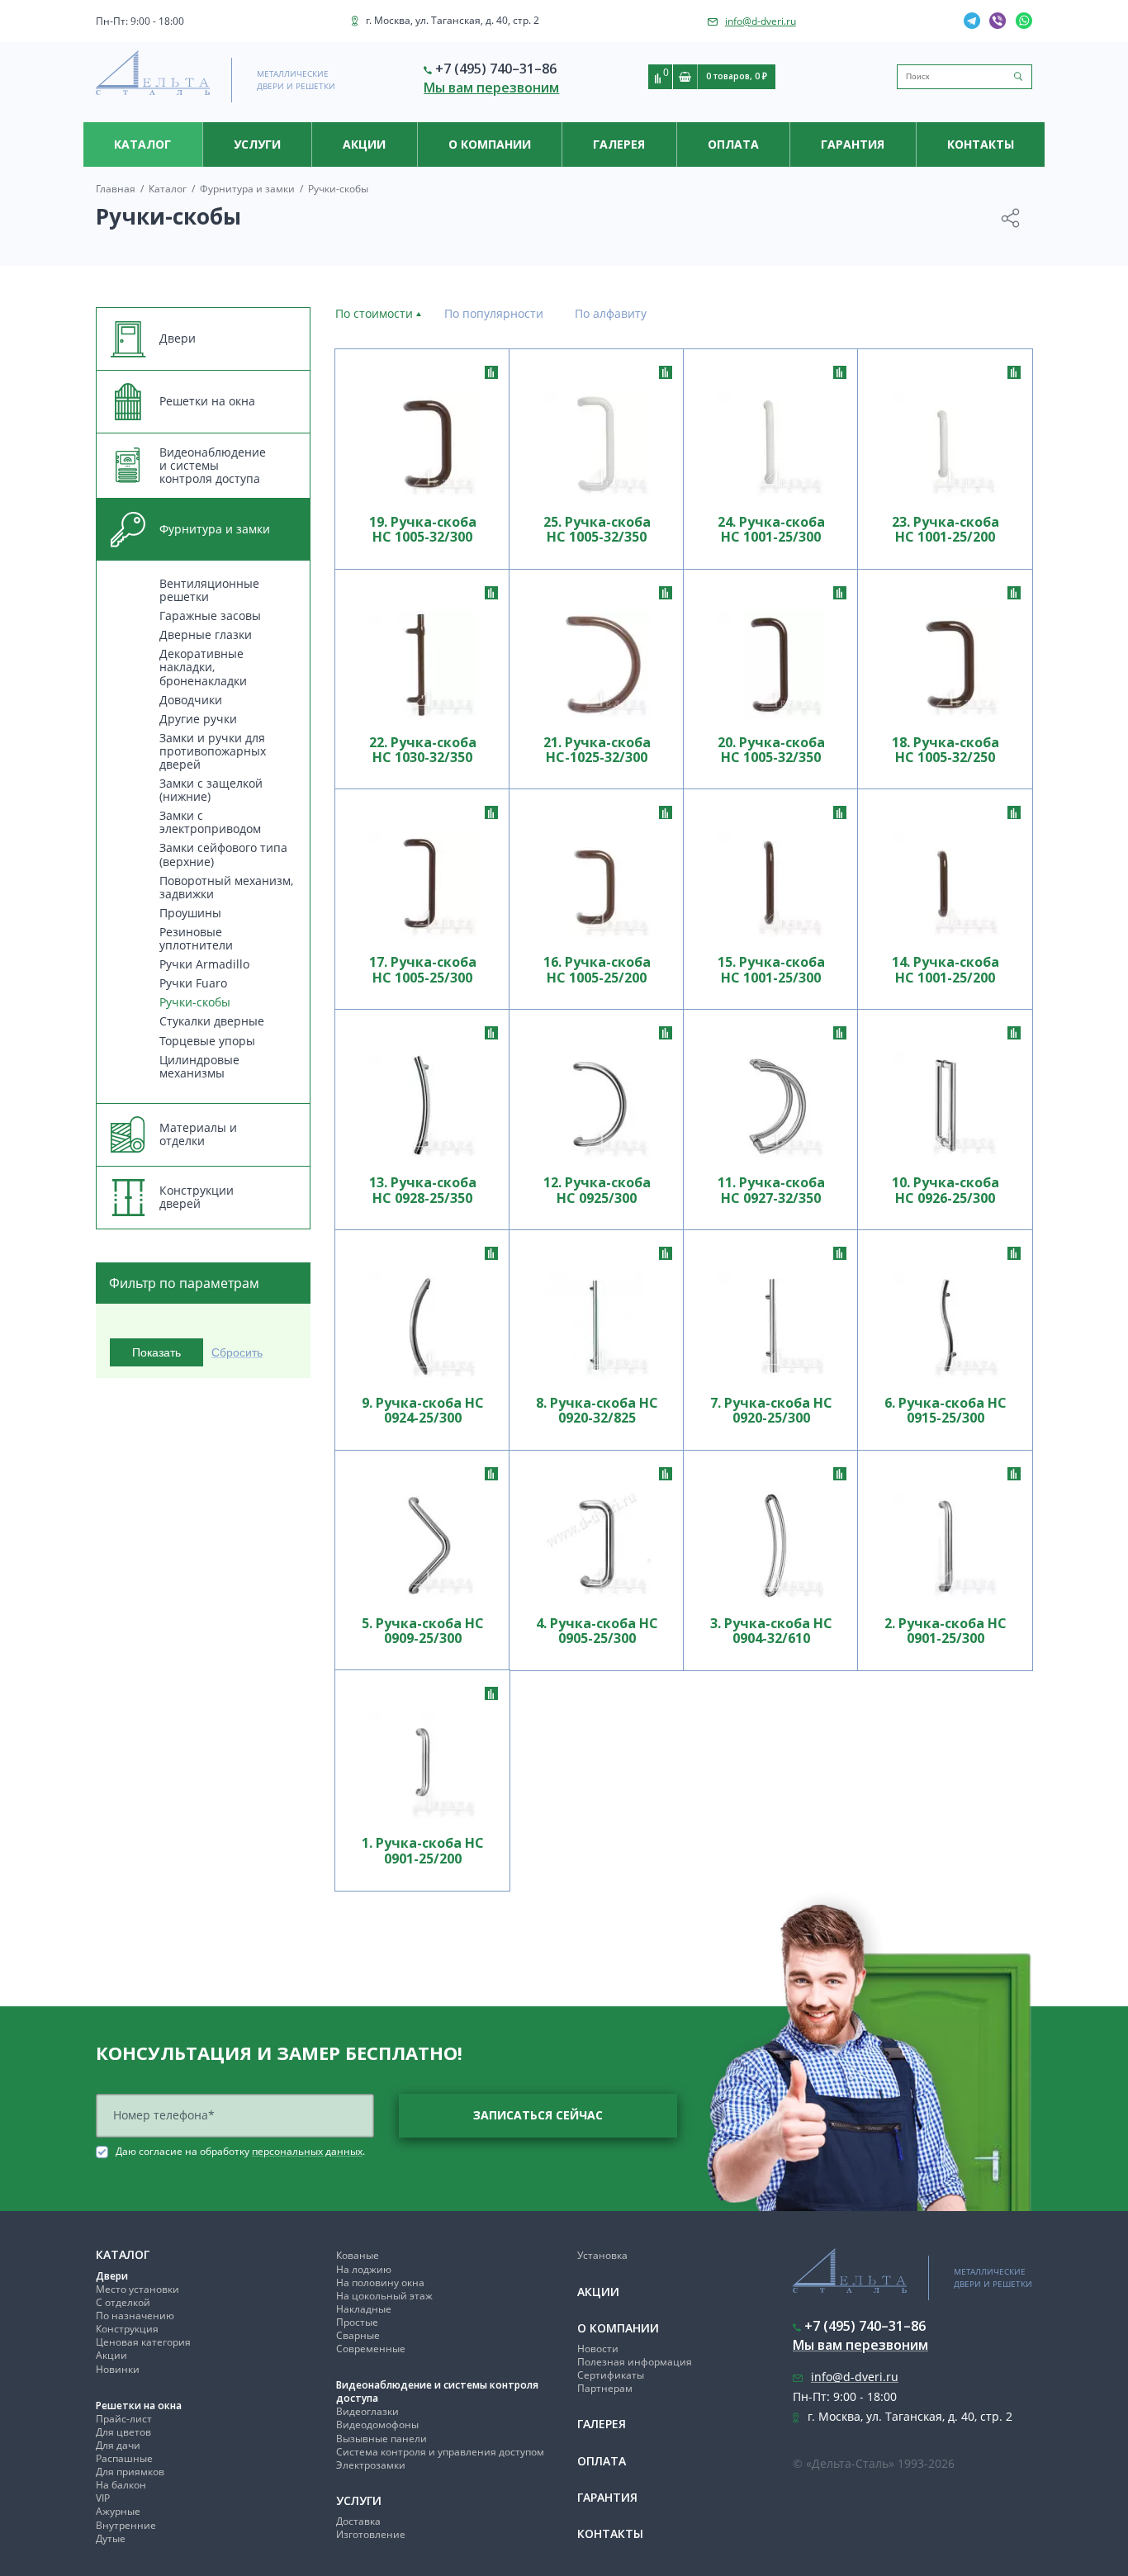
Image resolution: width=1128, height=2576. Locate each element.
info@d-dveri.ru (761, 21)
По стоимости (374, 313)
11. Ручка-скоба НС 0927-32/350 (771, 1190)
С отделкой (123, 2302)
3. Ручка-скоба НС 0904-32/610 (771, 1631)
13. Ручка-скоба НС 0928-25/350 (423, 1190)
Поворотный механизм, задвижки (226, 887)
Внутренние (126, 2525)
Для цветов (123, 2432)
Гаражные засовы (210, 616)
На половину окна (380, 2282)
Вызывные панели (382, 2439)
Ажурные (118, 2511)
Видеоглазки (367, 2411)
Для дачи (118, 2445)
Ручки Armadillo (204, 964)
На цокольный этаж (384, 2296)
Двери (112, 2276)
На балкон (121, 2485)
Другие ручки (198, 719)
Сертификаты (611, 2375)
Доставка (358, 2521)
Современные (371, 2349)
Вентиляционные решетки (209, 590)
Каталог (142, 144)
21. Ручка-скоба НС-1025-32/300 (597, 750)
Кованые (358, 2255)
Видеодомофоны (377, 2424)
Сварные (358, 2335)
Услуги (257, 144)
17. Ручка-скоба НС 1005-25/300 (423, 970)
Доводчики (191, 700)
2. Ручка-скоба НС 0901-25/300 (946, 1631)
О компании (490, 144)
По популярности (494, 313)
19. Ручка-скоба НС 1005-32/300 (423, 530)
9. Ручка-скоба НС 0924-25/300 (423, 1411)
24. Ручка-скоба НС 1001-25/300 (771, 530)
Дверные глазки (206, 635)
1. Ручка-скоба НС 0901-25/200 (423, 1851)
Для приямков (130, 2472)
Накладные (364, 2309)
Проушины (190, 913)
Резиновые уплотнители (196, 938)
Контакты (981, 144)
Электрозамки (371, 2465)
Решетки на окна (139, 2406)
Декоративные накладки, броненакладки (203, 667)
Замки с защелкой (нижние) (211, 790)
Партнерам (605, 2388)
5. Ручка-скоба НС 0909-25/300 (423, 1631)
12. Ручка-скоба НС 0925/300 (597, 1190)
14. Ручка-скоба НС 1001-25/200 (946, 970)
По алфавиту (611, 313)
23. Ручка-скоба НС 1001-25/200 (946, 530)
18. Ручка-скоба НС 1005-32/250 (946, 750)
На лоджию (364, 2269)
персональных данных (307, 2151)
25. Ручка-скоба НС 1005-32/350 (597, 530)
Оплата (733, 144)
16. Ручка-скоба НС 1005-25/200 (597, 970)
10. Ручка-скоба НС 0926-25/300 (946, 1190)
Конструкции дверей (197, 1197)
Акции (364, 144)
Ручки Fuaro (193, 983)
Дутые (111, 2538)
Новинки (118, 2369)
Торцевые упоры (207, 1041)
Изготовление (371, 2534)
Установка (602, 2255)
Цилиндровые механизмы (199, 1066)
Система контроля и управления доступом (440, 2452)
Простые (357, 2322)
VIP (103, 2498)
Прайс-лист (124, 2419)
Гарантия (853, 144)
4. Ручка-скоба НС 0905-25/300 (597, 1631)
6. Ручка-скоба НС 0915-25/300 (946, 1411)
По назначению (135, 2316)
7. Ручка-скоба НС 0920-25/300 (771, 1411)
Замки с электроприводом (210, 822)
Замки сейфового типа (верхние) (223, 854)
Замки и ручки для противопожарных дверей (213, 751)
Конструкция (127, 2329)
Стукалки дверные (212, 1021)
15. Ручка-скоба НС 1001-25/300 (771, 970)
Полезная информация (635, 2362)
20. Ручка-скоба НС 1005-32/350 (771, 750)
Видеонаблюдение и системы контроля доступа (437, 2391)
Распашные (124, 2458)
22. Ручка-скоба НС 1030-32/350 (423, 750)
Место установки (137, 2289)
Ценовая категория (143, 2342)
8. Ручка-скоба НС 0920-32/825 (597, 1411)
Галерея (619, 144)
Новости (598, 2349)
